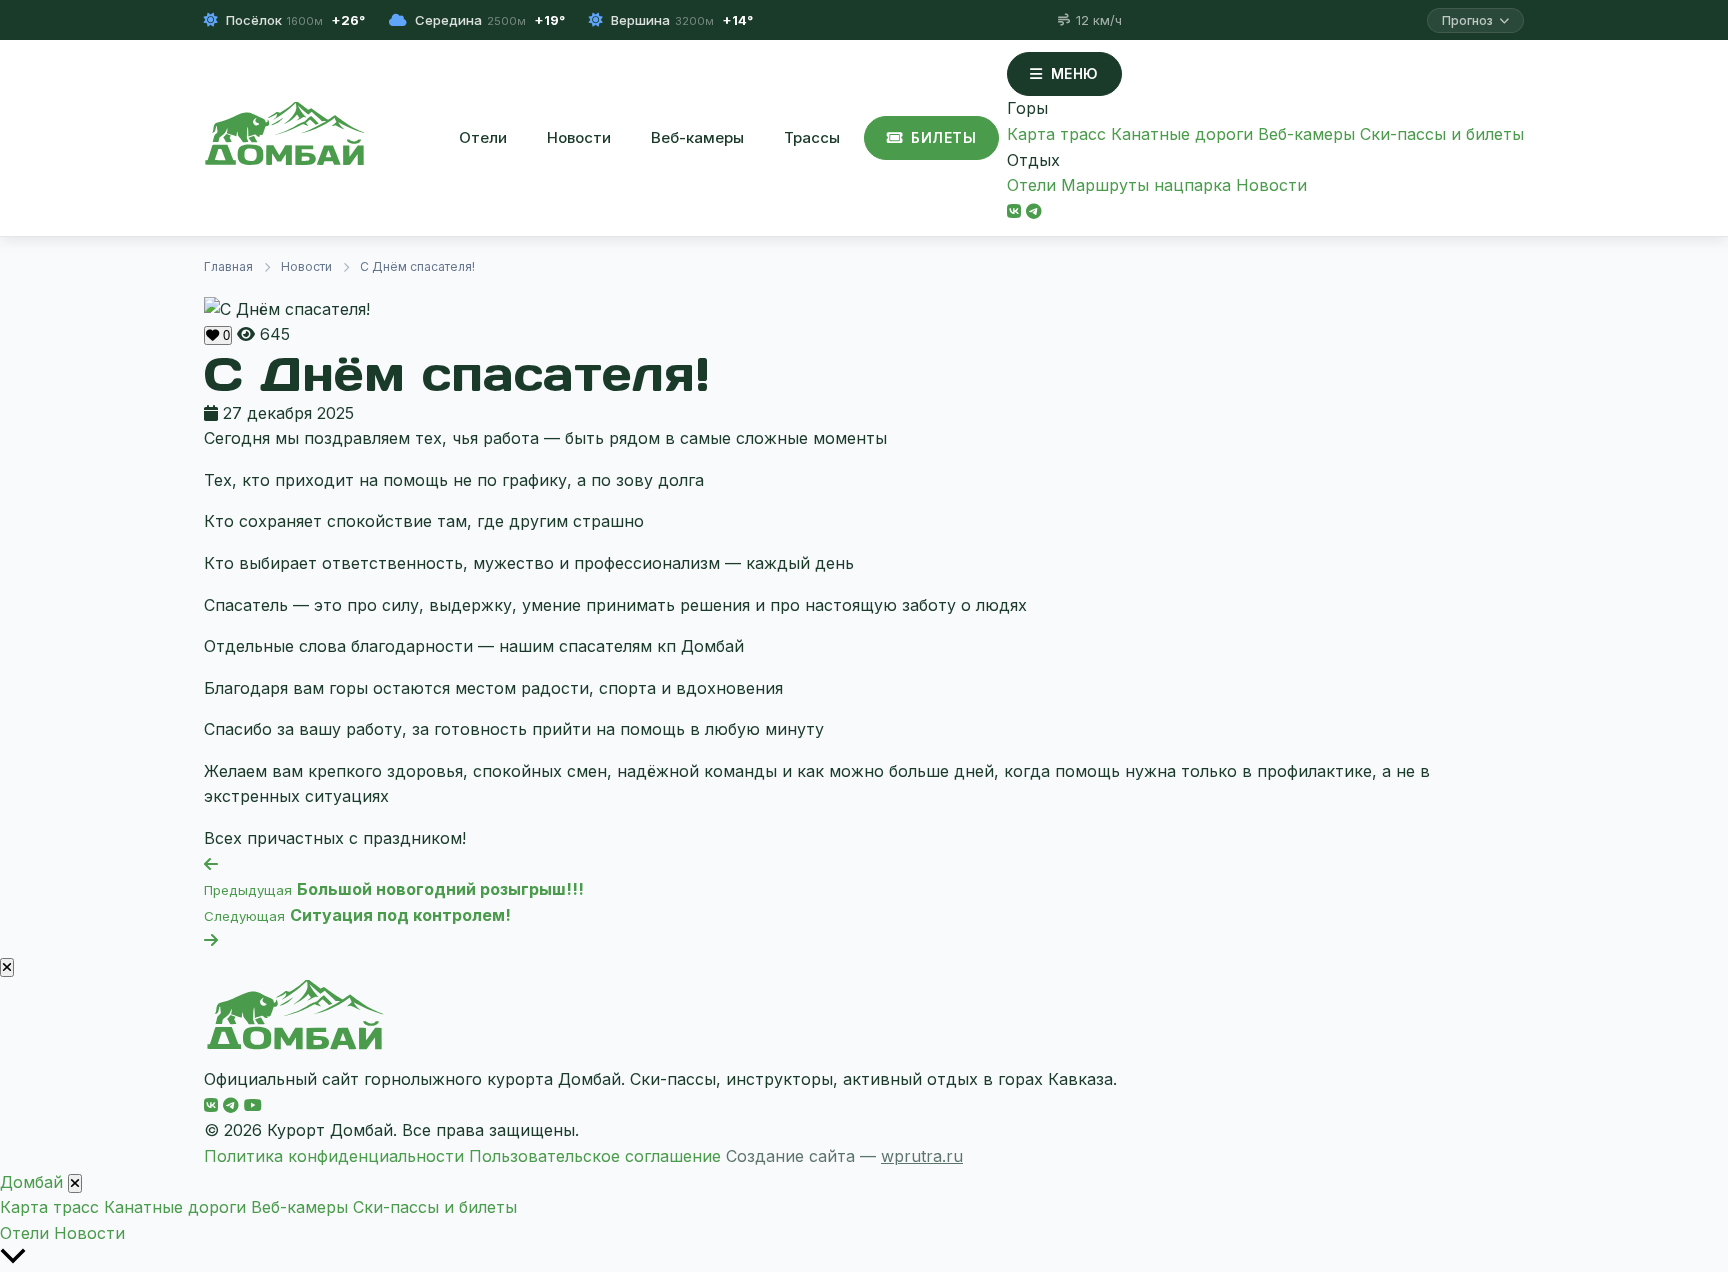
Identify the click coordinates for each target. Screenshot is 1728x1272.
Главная (228, 266)
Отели (483, 137)
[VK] (1014, 211)
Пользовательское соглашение (595, 1156)
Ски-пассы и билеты (1442, 134)
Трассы (812, 137)
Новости (579, 137)
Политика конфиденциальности (334, 1156)
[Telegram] (1034, 211)
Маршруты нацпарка (1146, 185)
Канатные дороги (1182, 134)
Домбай (31, 1182)
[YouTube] (253, 1105)
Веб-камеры (697, 137)
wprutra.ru (922, 1156)
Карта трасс (1056, 134)
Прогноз (1467, 20)
